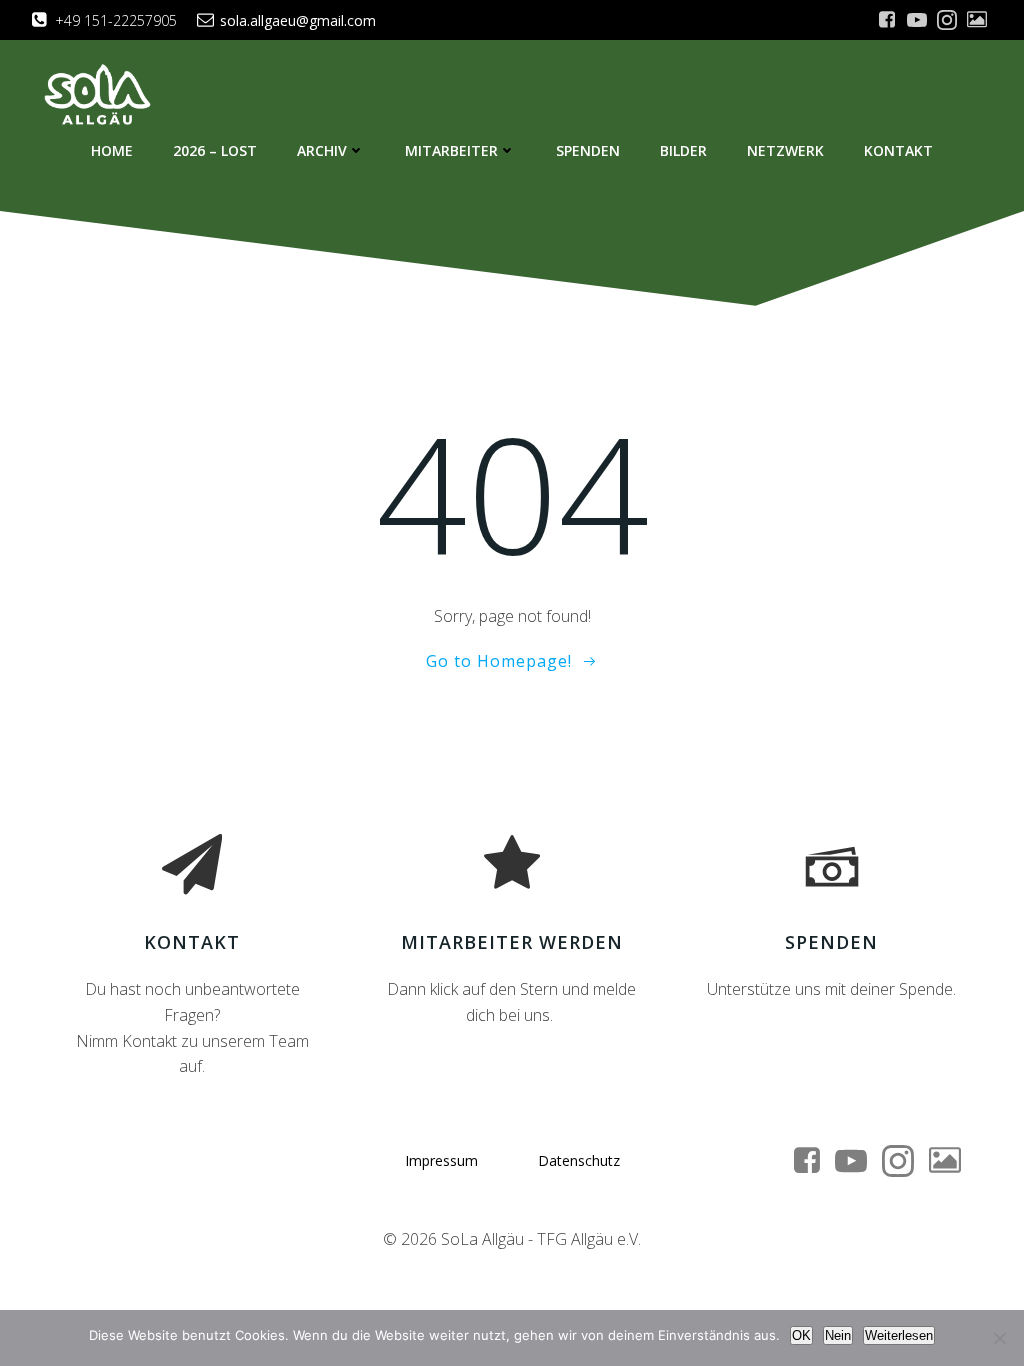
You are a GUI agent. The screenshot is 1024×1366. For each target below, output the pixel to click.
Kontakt (898, 150)
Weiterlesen (899, 1335)
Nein (838, 1335)
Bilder (683, 150)
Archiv (322, 150)
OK (801, 1335)
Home (112, 150)
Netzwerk (785, 150)
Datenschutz (579, 1160)
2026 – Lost (215, 150)
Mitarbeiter (451, 150)
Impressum (441, 1160)
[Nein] (999, 1338)
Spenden (588, 150)
